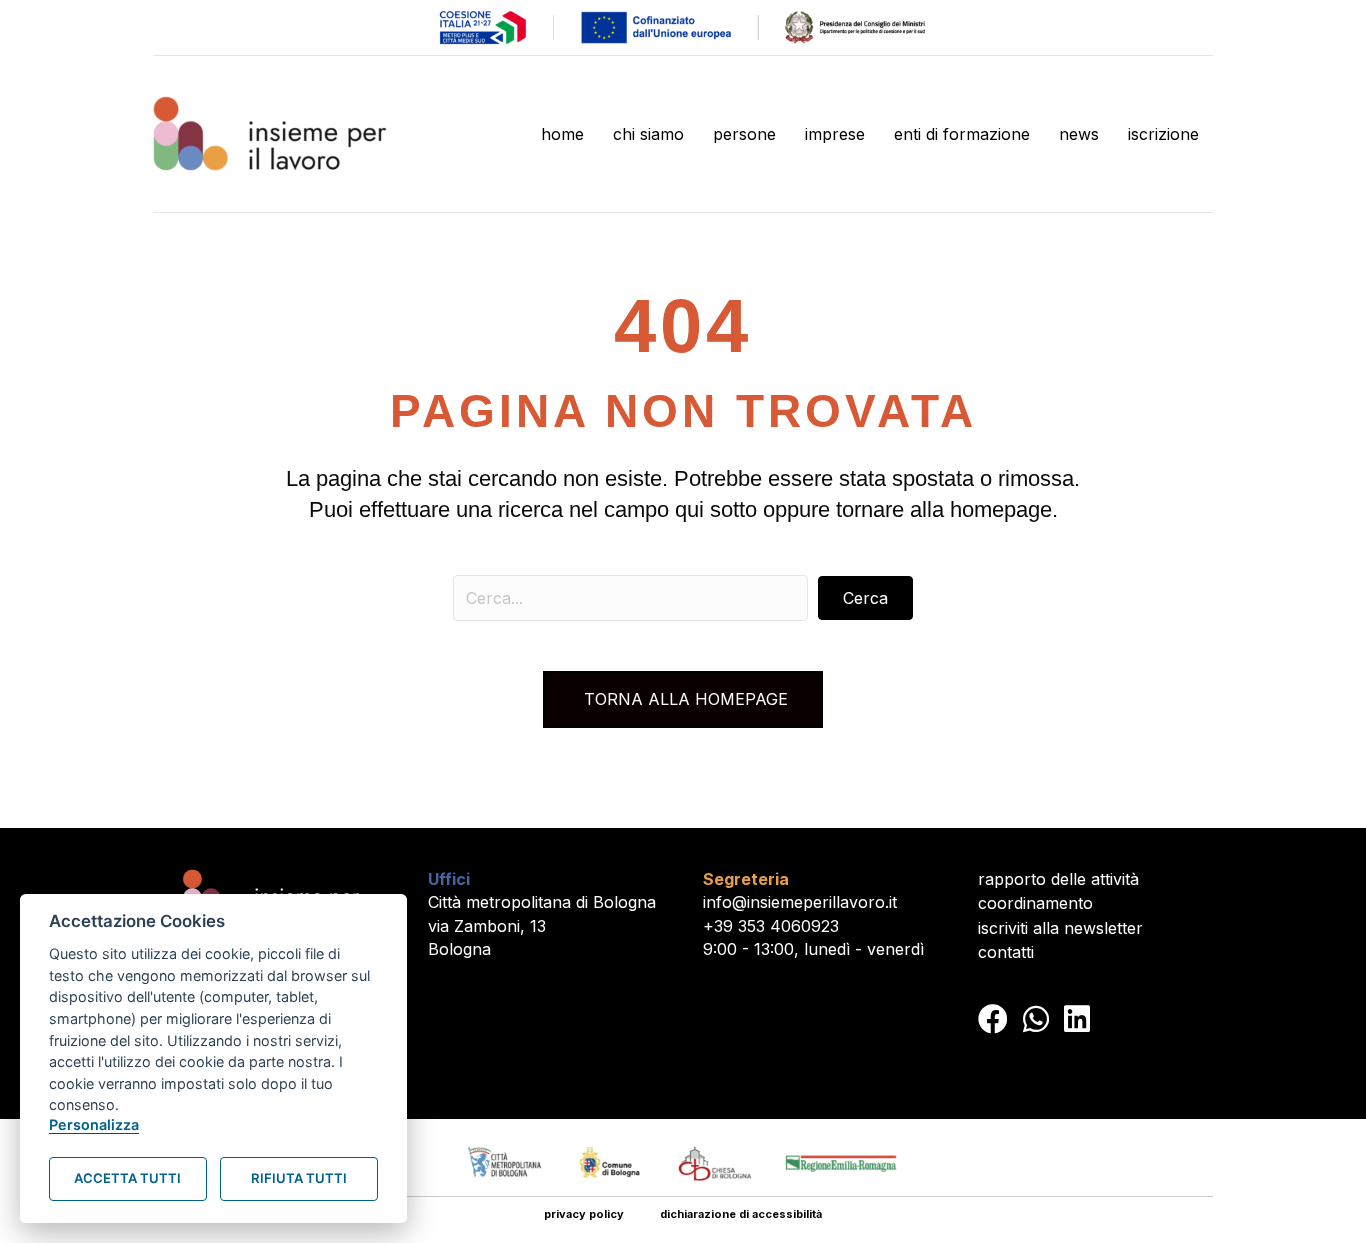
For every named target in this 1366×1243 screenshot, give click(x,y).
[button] (865, 598)
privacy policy (584, 1214)
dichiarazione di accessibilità (741, 1214)
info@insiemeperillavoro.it (800, 902)
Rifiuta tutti (299, 1178)
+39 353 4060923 (771, 926)
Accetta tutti (127, 1178)
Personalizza (94, 1124)
